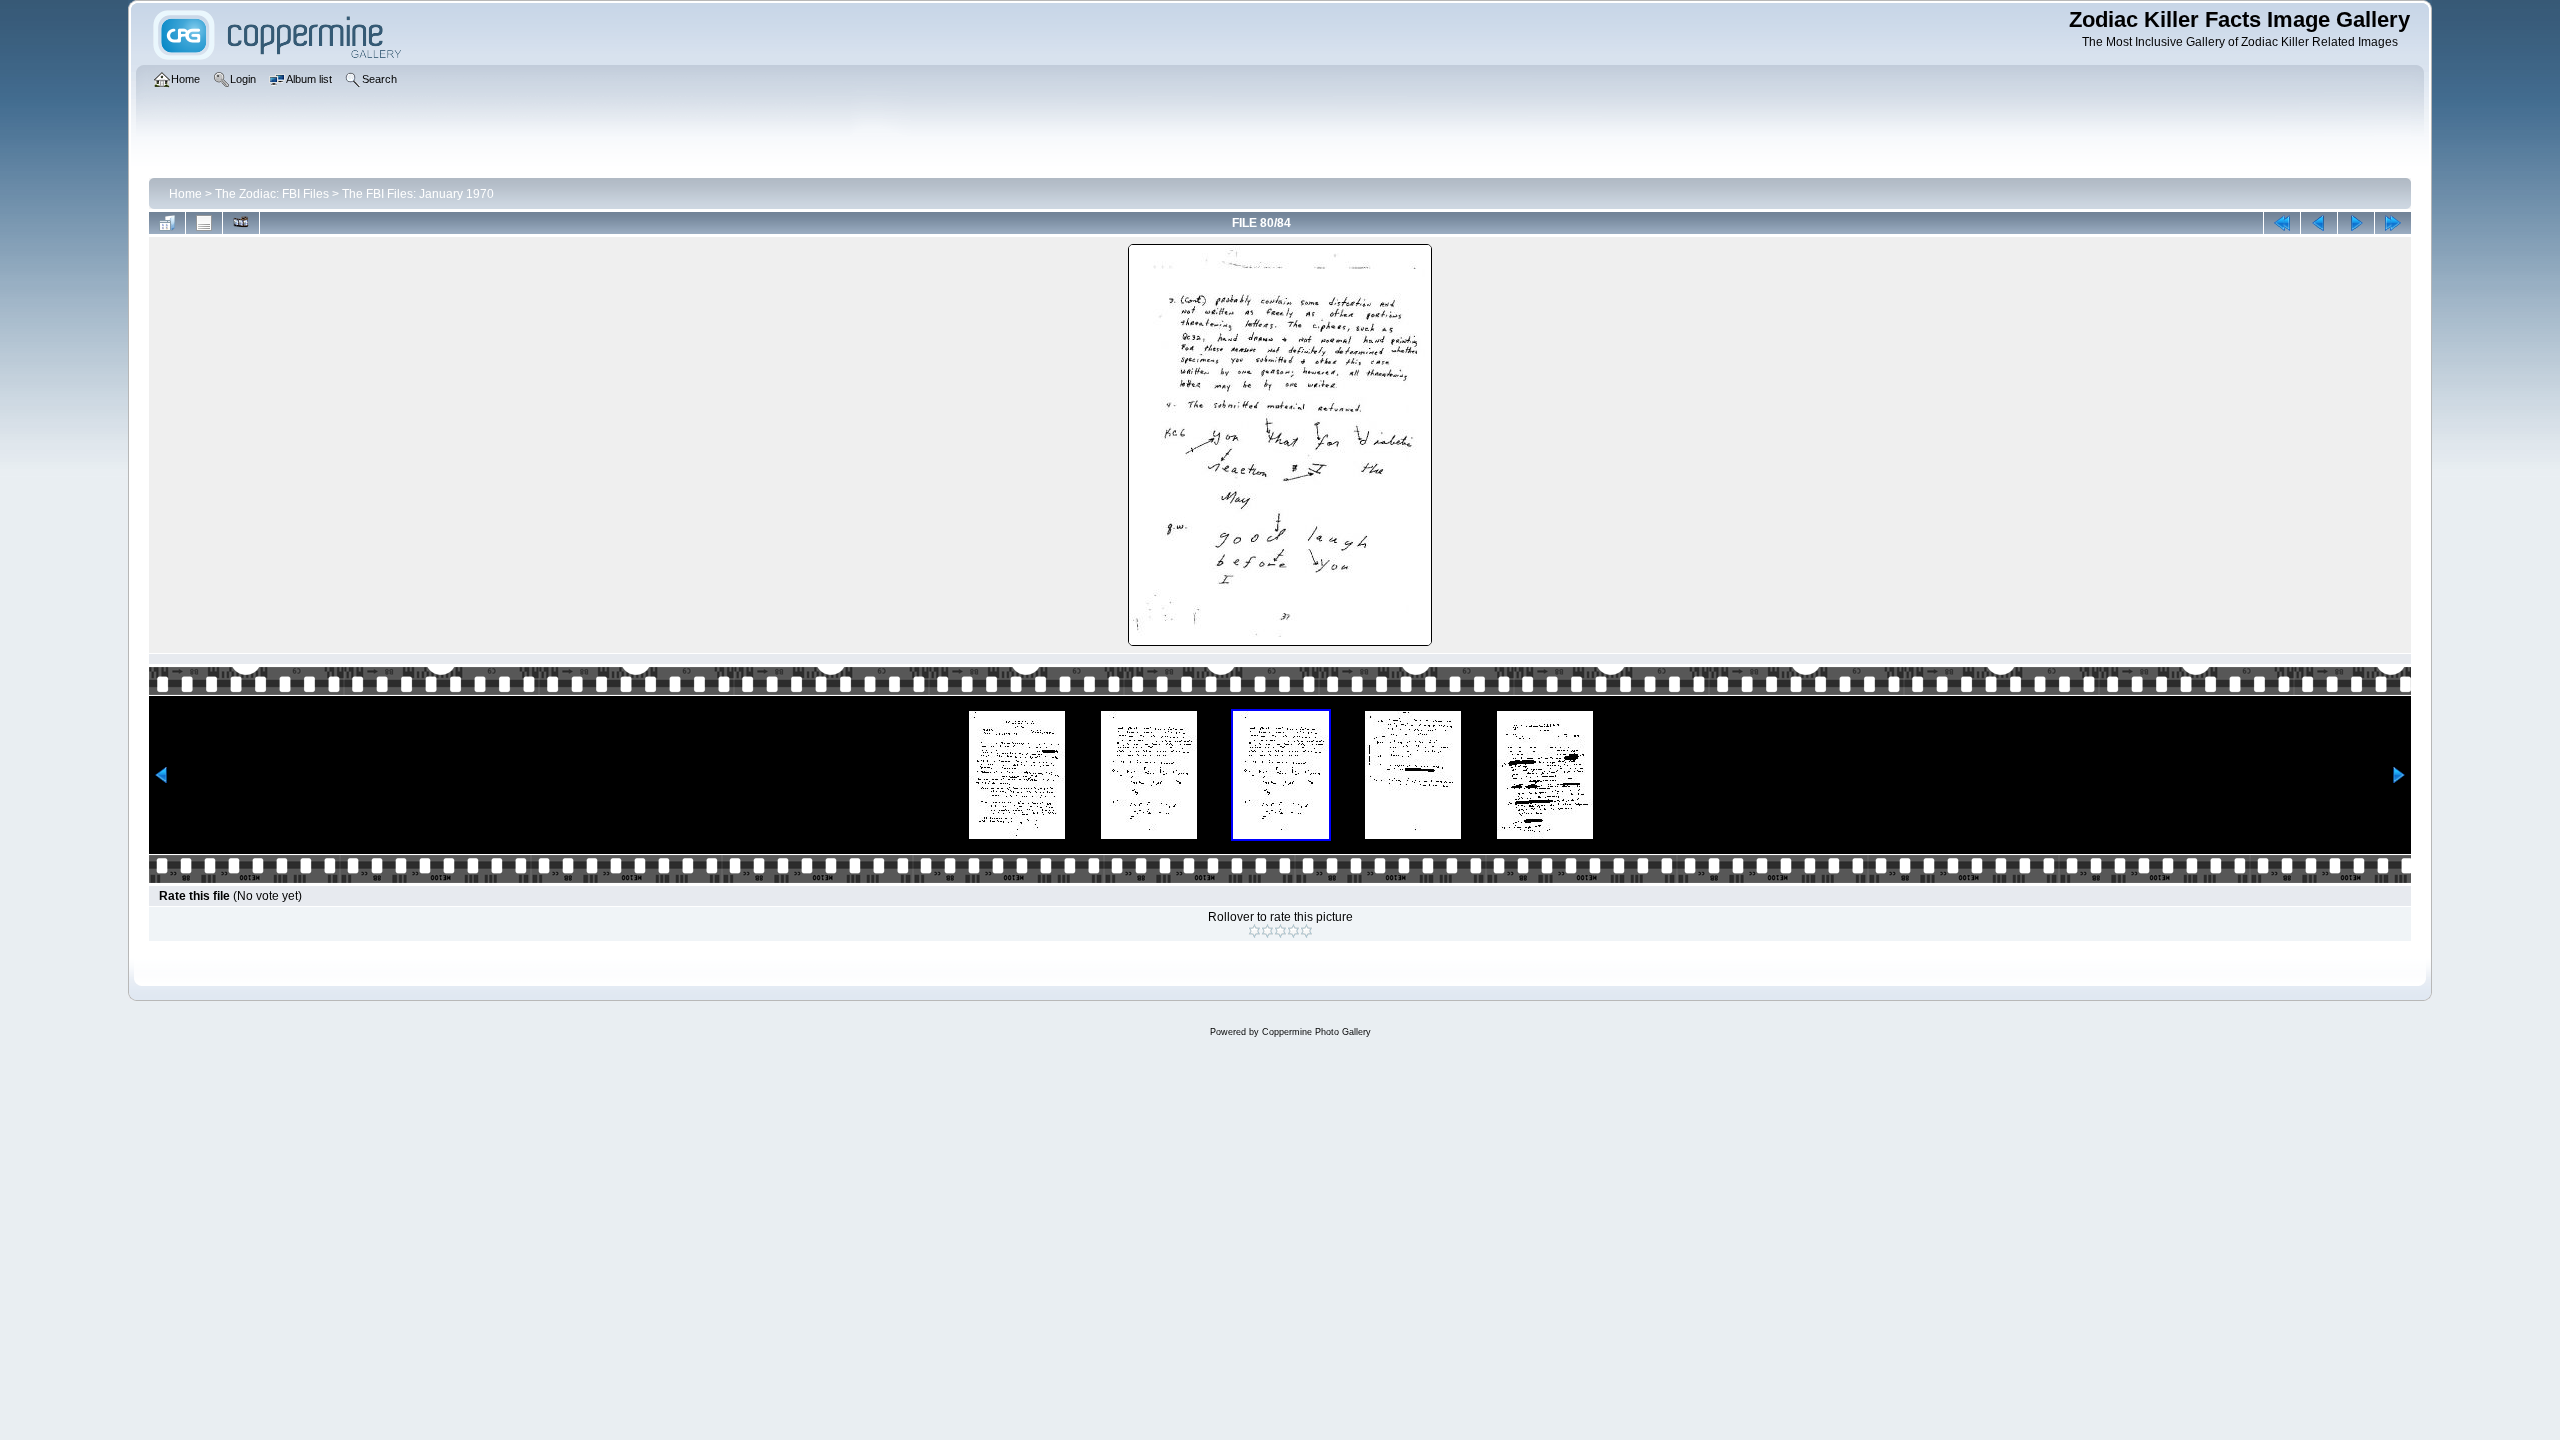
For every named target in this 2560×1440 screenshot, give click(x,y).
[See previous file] (2319, 223)
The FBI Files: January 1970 (418, 194)
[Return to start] (2282, 223)
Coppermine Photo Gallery (1316, 1032)
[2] (1267, 931)
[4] (1293, 931)
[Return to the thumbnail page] (167, 223)
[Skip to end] (2393, 223)
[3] (1280, 931)
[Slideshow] (241, 223)
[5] (1306, 931)
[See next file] (2356, 223)
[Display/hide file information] (204, 223)
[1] (1254, 931)
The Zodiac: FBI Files (272, 194)
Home (185, 194)
